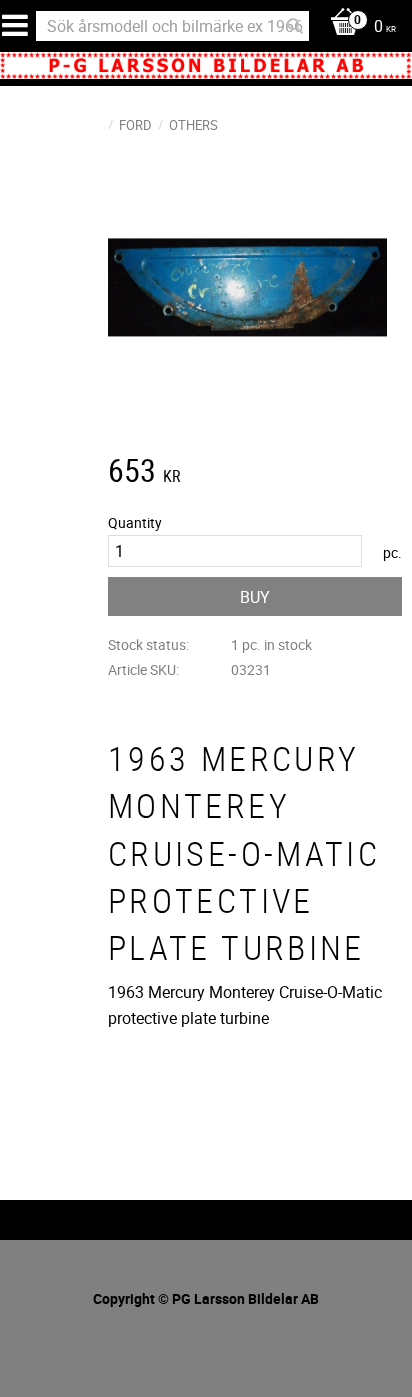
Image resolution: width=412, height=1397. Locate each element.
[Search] (295, 26)
